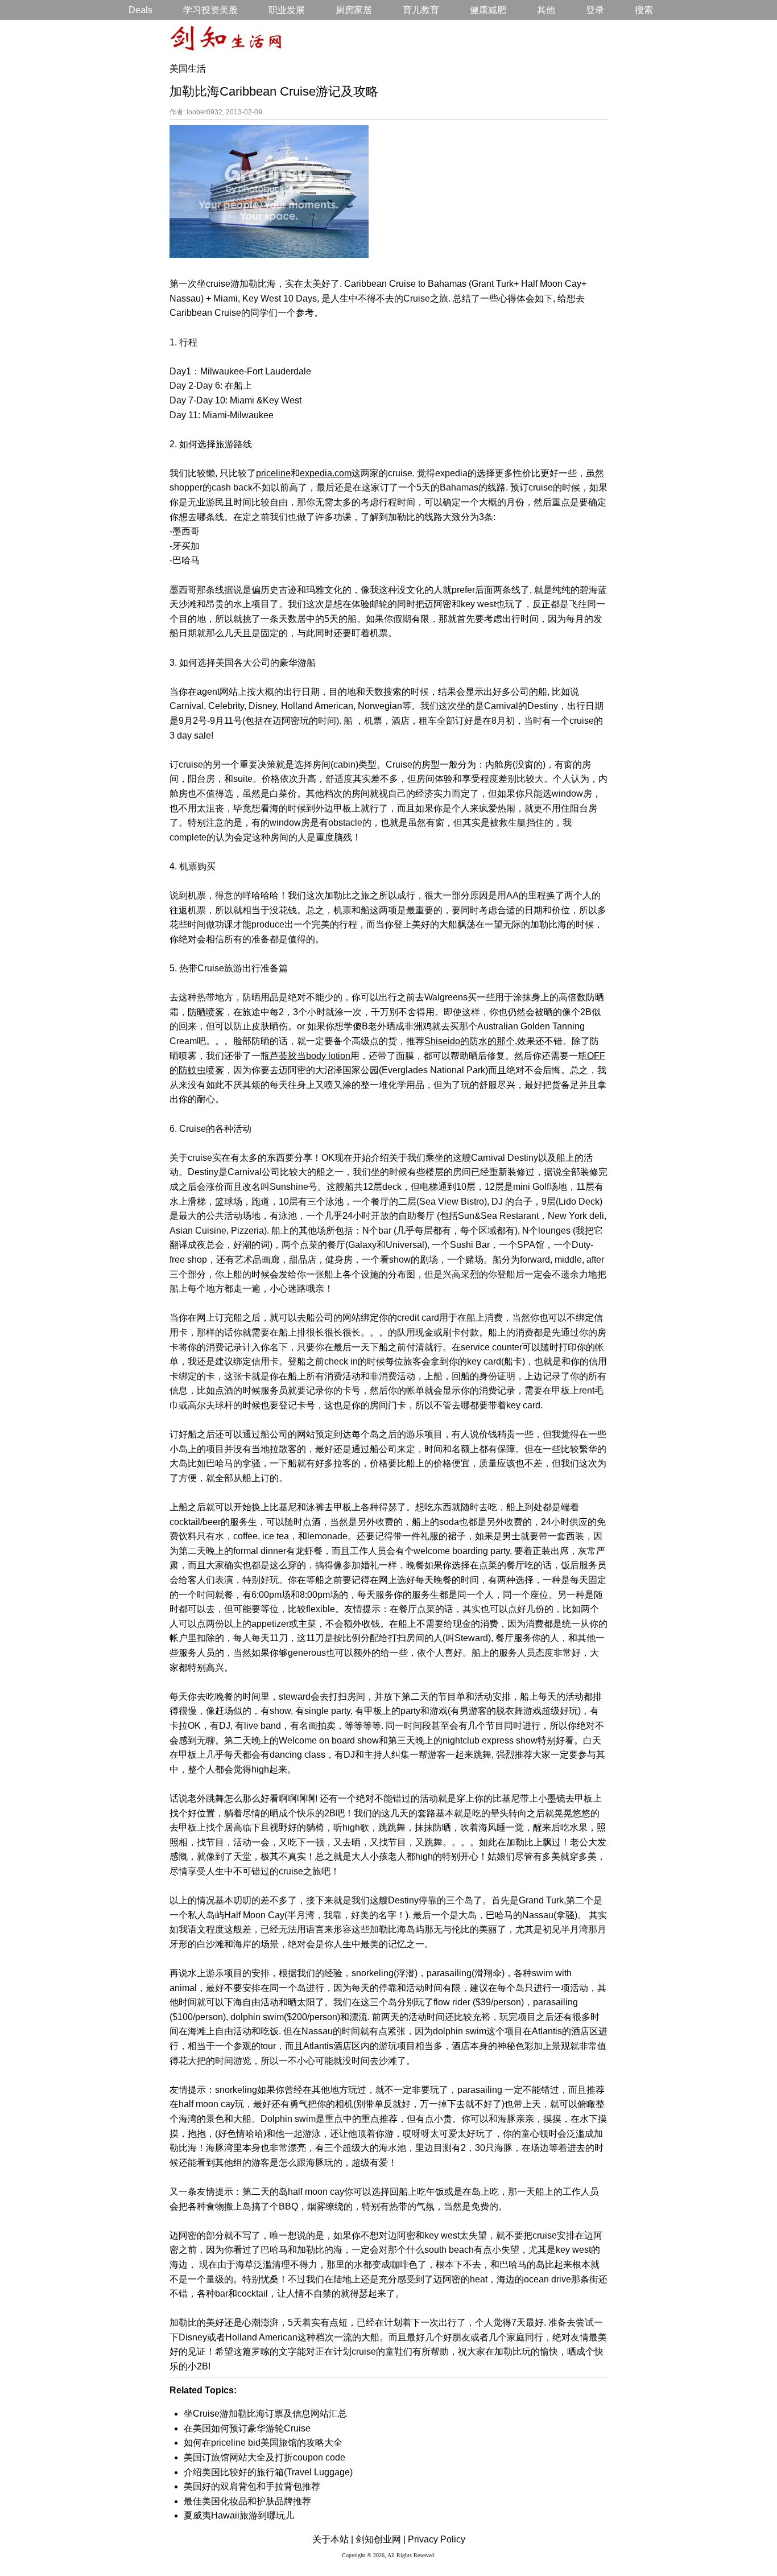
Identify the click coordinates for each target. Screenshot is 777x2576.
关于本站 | (333, 2539)
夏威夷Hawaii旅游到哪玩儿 (239, 2515)
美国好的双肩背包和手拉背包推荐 (252, 2486)
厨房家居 (354, 10)
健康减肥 (488, 10)
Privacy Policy (437, 2539)
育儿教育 (421, 10)
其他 (546, 10)
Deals (140, 10)
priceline (273, 473)
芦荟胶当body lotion (310, 1056)
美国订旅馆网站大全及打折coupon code (264, 2457)
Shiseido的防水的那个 (470, 1041)
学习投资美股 (210, 10)
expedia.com (326, 473)
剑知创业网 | (381, 2539)
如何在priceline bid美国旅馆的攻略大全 (263, 2443)
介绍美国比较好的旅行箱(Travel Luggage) (268, 2472)
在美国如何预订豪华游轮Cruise (247, 2428)
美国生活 (188, 69)
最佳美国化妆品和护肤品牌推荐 (247, 2501)
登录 (595, 10)
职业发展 (287, 10)
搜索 (644, 10)
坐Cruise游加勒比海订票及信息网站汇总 (265, 2414)
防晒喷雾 (206, 1012)
